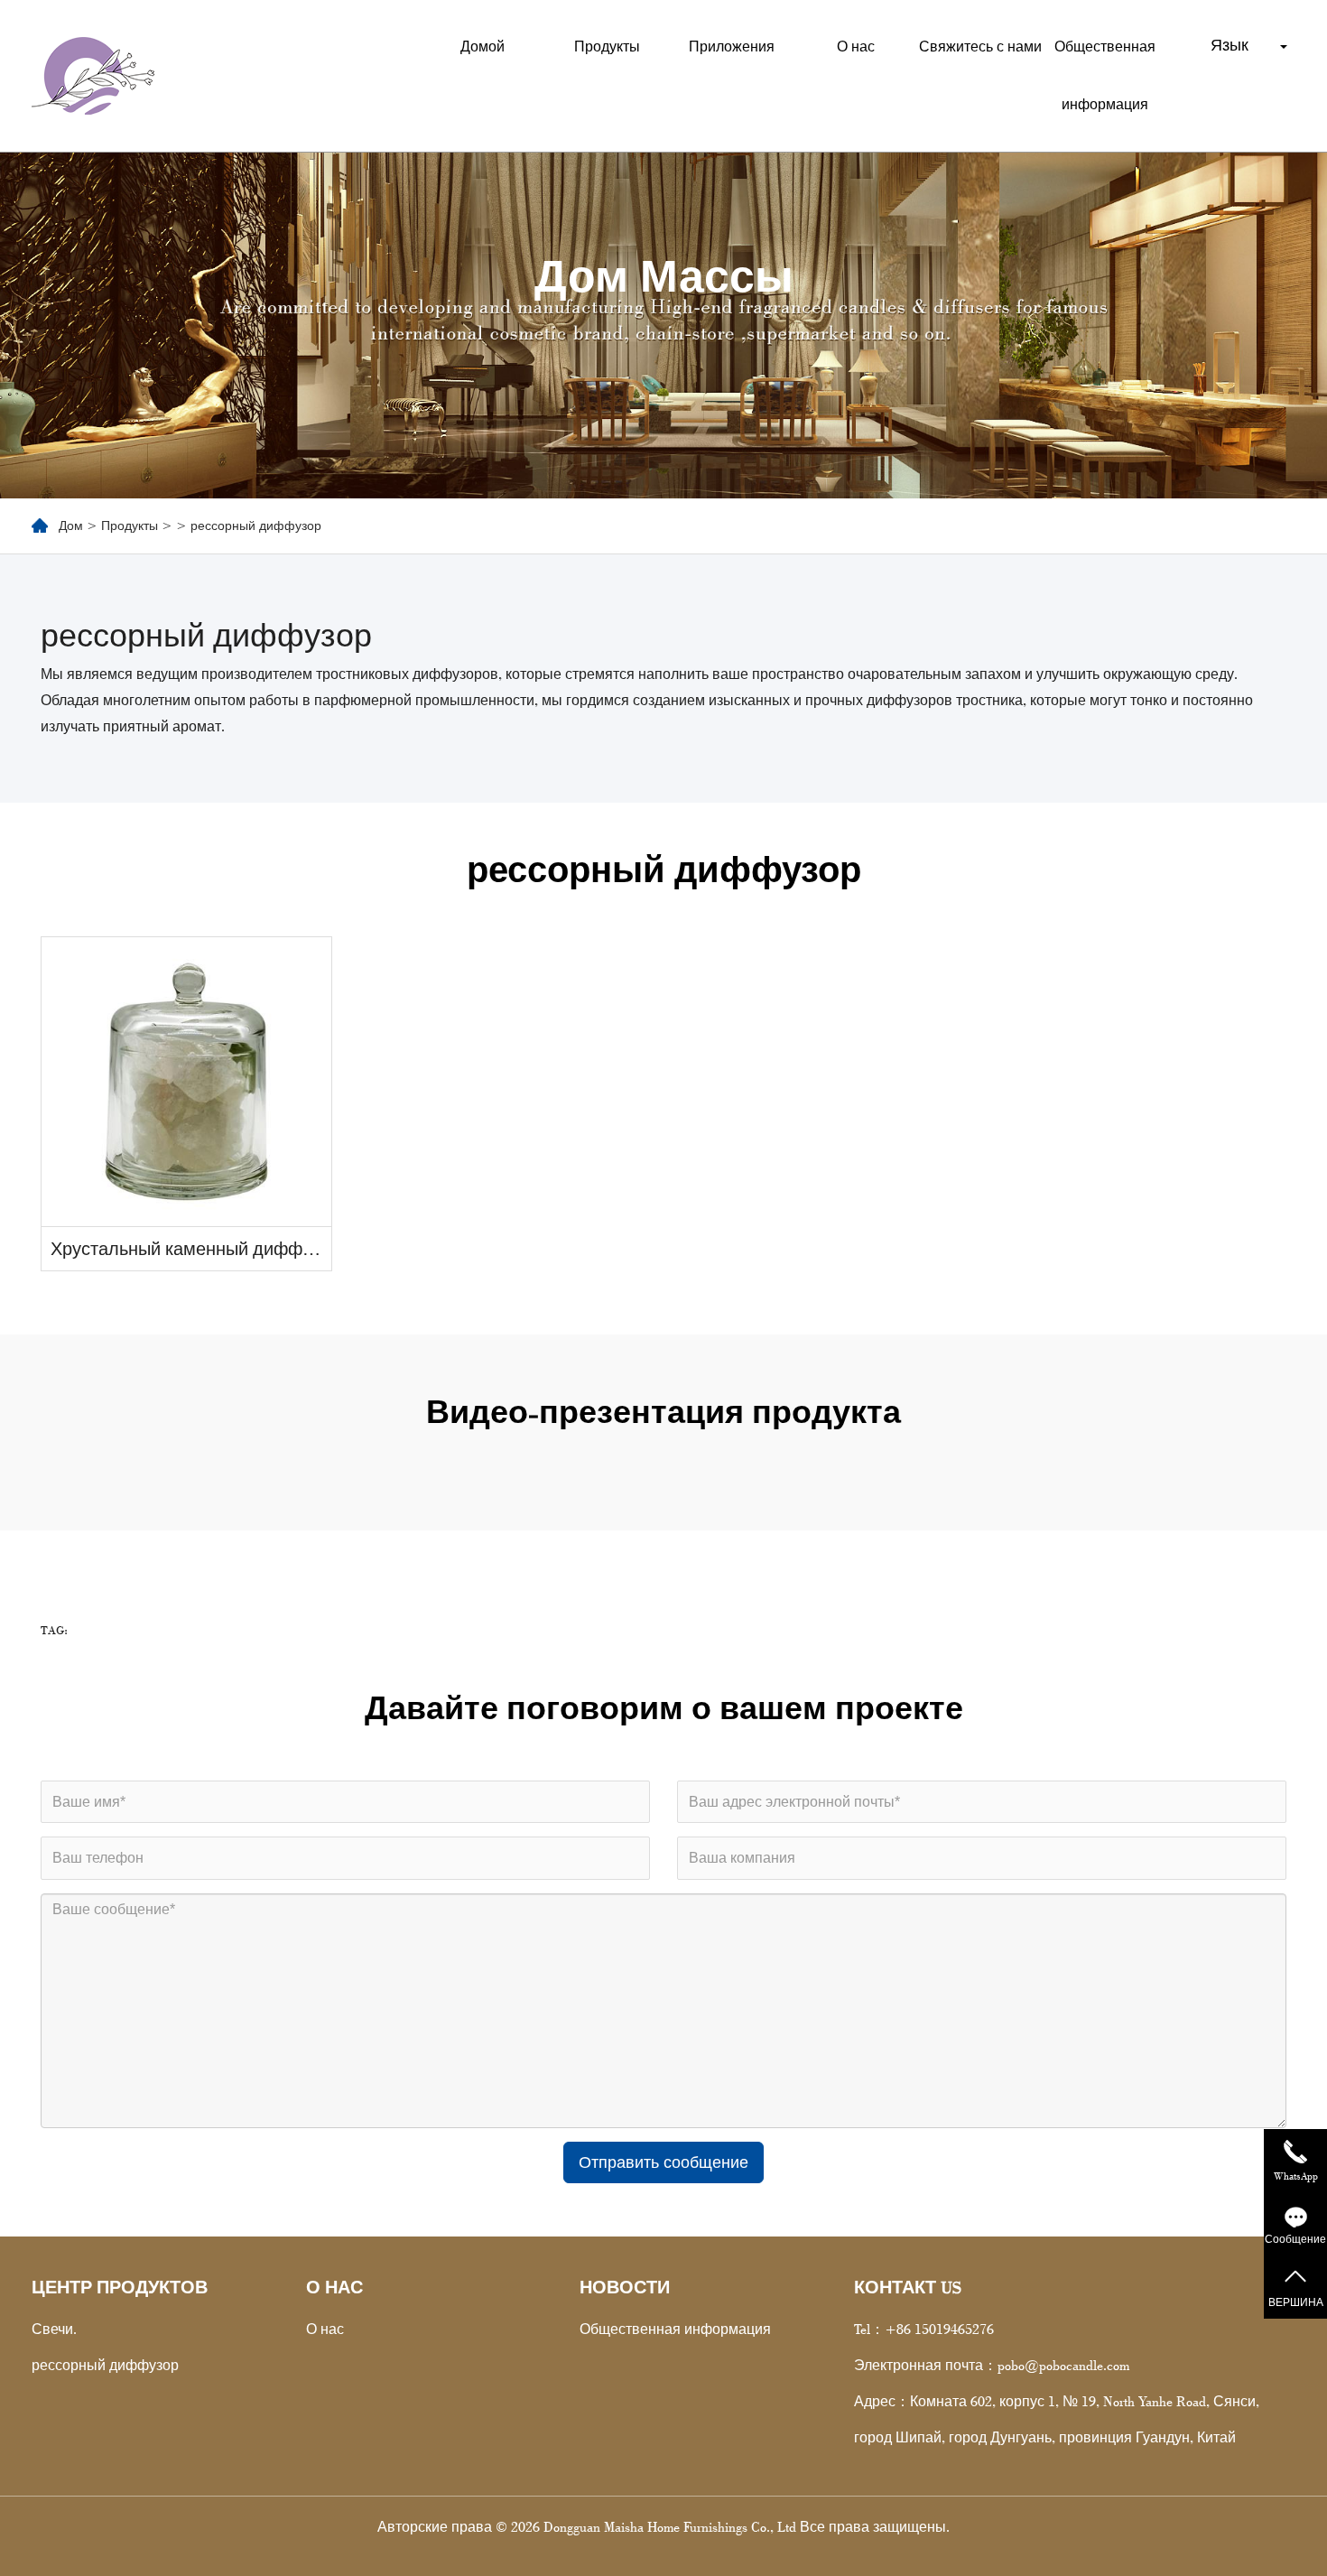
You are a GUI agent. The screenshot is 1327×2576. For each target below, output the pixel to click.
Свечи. (54, 2329)
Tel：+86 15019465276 (924, 2329)
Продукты (607, 46)
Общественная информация (1105, 75)
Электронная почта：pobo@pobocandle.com (992, 2365)
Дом (71, 525)
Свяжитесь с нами (980, 46)
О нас (856, 46)
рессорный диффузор (105, 2365)
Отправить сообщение (663, 2162)
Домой (483, 46)
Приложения (732, 46)
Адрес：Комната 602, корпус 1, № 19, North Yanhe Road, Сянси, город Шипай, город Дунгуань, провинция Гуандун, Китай (1057, 2419)
